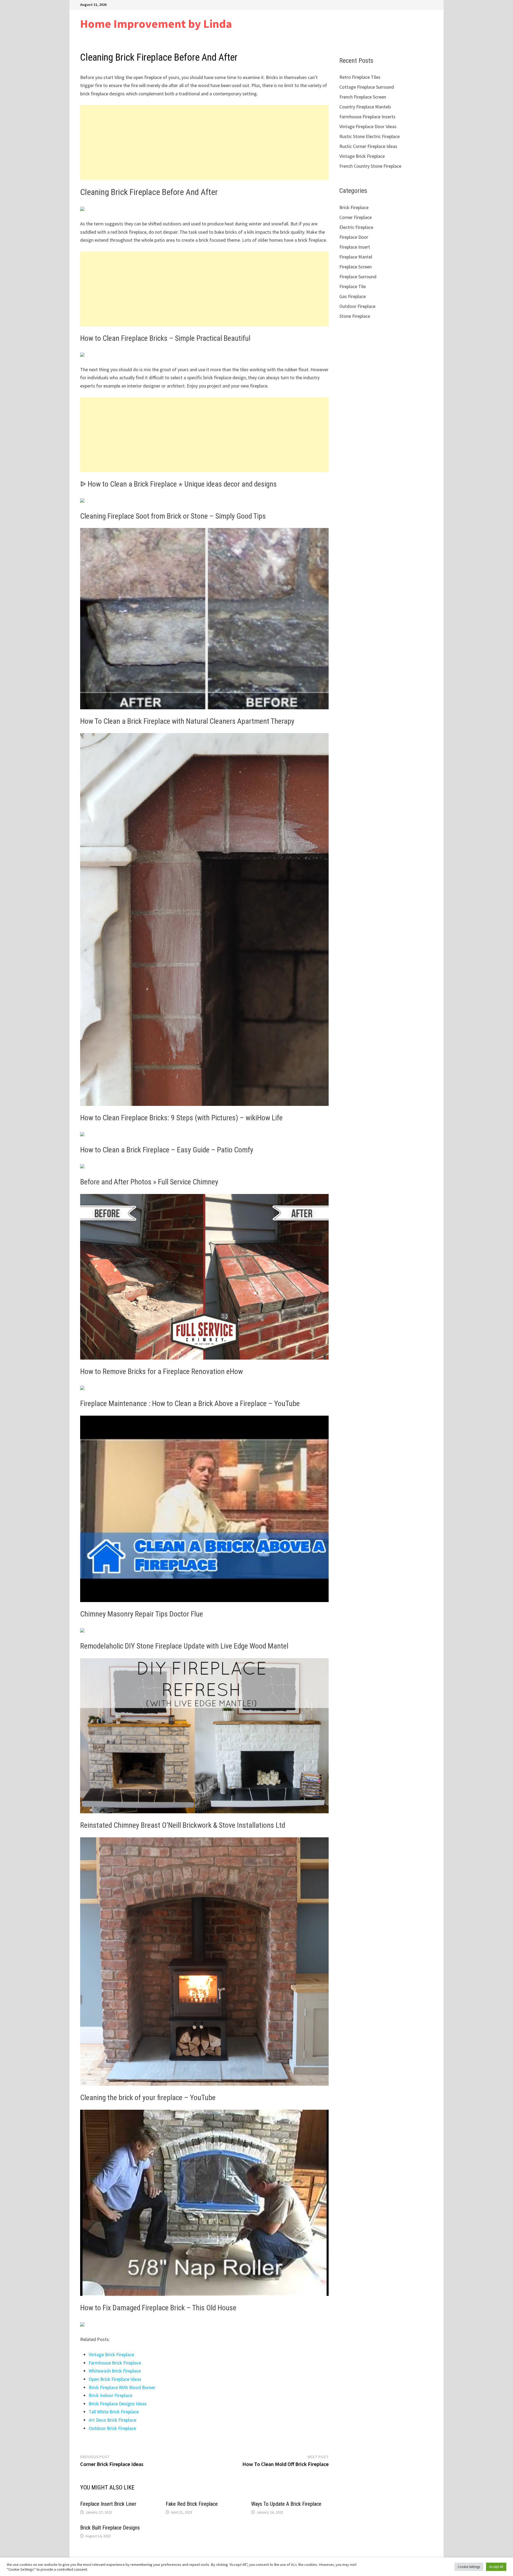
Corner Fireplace (355, 217)
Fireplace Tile (353, 286)
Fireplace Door (354, 237)
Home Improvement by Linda (156, 24)
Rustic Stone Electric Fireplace (370, 136)
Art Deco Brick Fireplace (112, 2420)
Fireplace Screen (355, 267)
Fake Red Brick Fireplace (192, 2504)
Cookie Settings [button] (469, 2567)
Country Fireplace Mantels (365, 107)
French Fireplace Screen (363, 97)
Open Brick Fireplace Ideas (115, 2379)
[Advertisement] (204, 142)
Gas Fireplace (353, 296)
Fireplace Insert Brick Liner (108, 2504)
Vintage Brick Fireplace (111, 2354)
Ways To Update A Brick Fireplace (286, 2504)
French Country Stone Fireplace (370, 166)
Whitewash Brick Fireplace (115, 2371)
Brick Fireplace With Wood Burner (122, 2387)
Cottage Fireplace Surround (367, 87)
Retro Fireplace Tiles (360, 77)
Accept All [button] (496, 2567)
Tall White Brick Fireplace (114, 2412)
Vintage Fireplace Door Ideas (368, 126)
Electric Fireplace (356, 227)
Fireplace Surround (358, 277)
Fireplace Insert (355, 247)
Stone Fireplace (355, 316)
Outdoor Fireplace (357, 306)
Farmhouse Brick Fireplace (115, 2363)
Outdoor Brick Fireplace (112, 2428)
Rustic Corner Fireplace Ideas (368, 146)
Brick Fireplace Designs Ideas (118, 2404)
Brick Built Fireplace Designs (110, 2528)
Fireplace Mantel (356, 257)
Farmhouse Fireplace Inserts (367, 117)
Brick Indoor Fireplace (110, 2395)
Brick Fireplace (354, 207)
